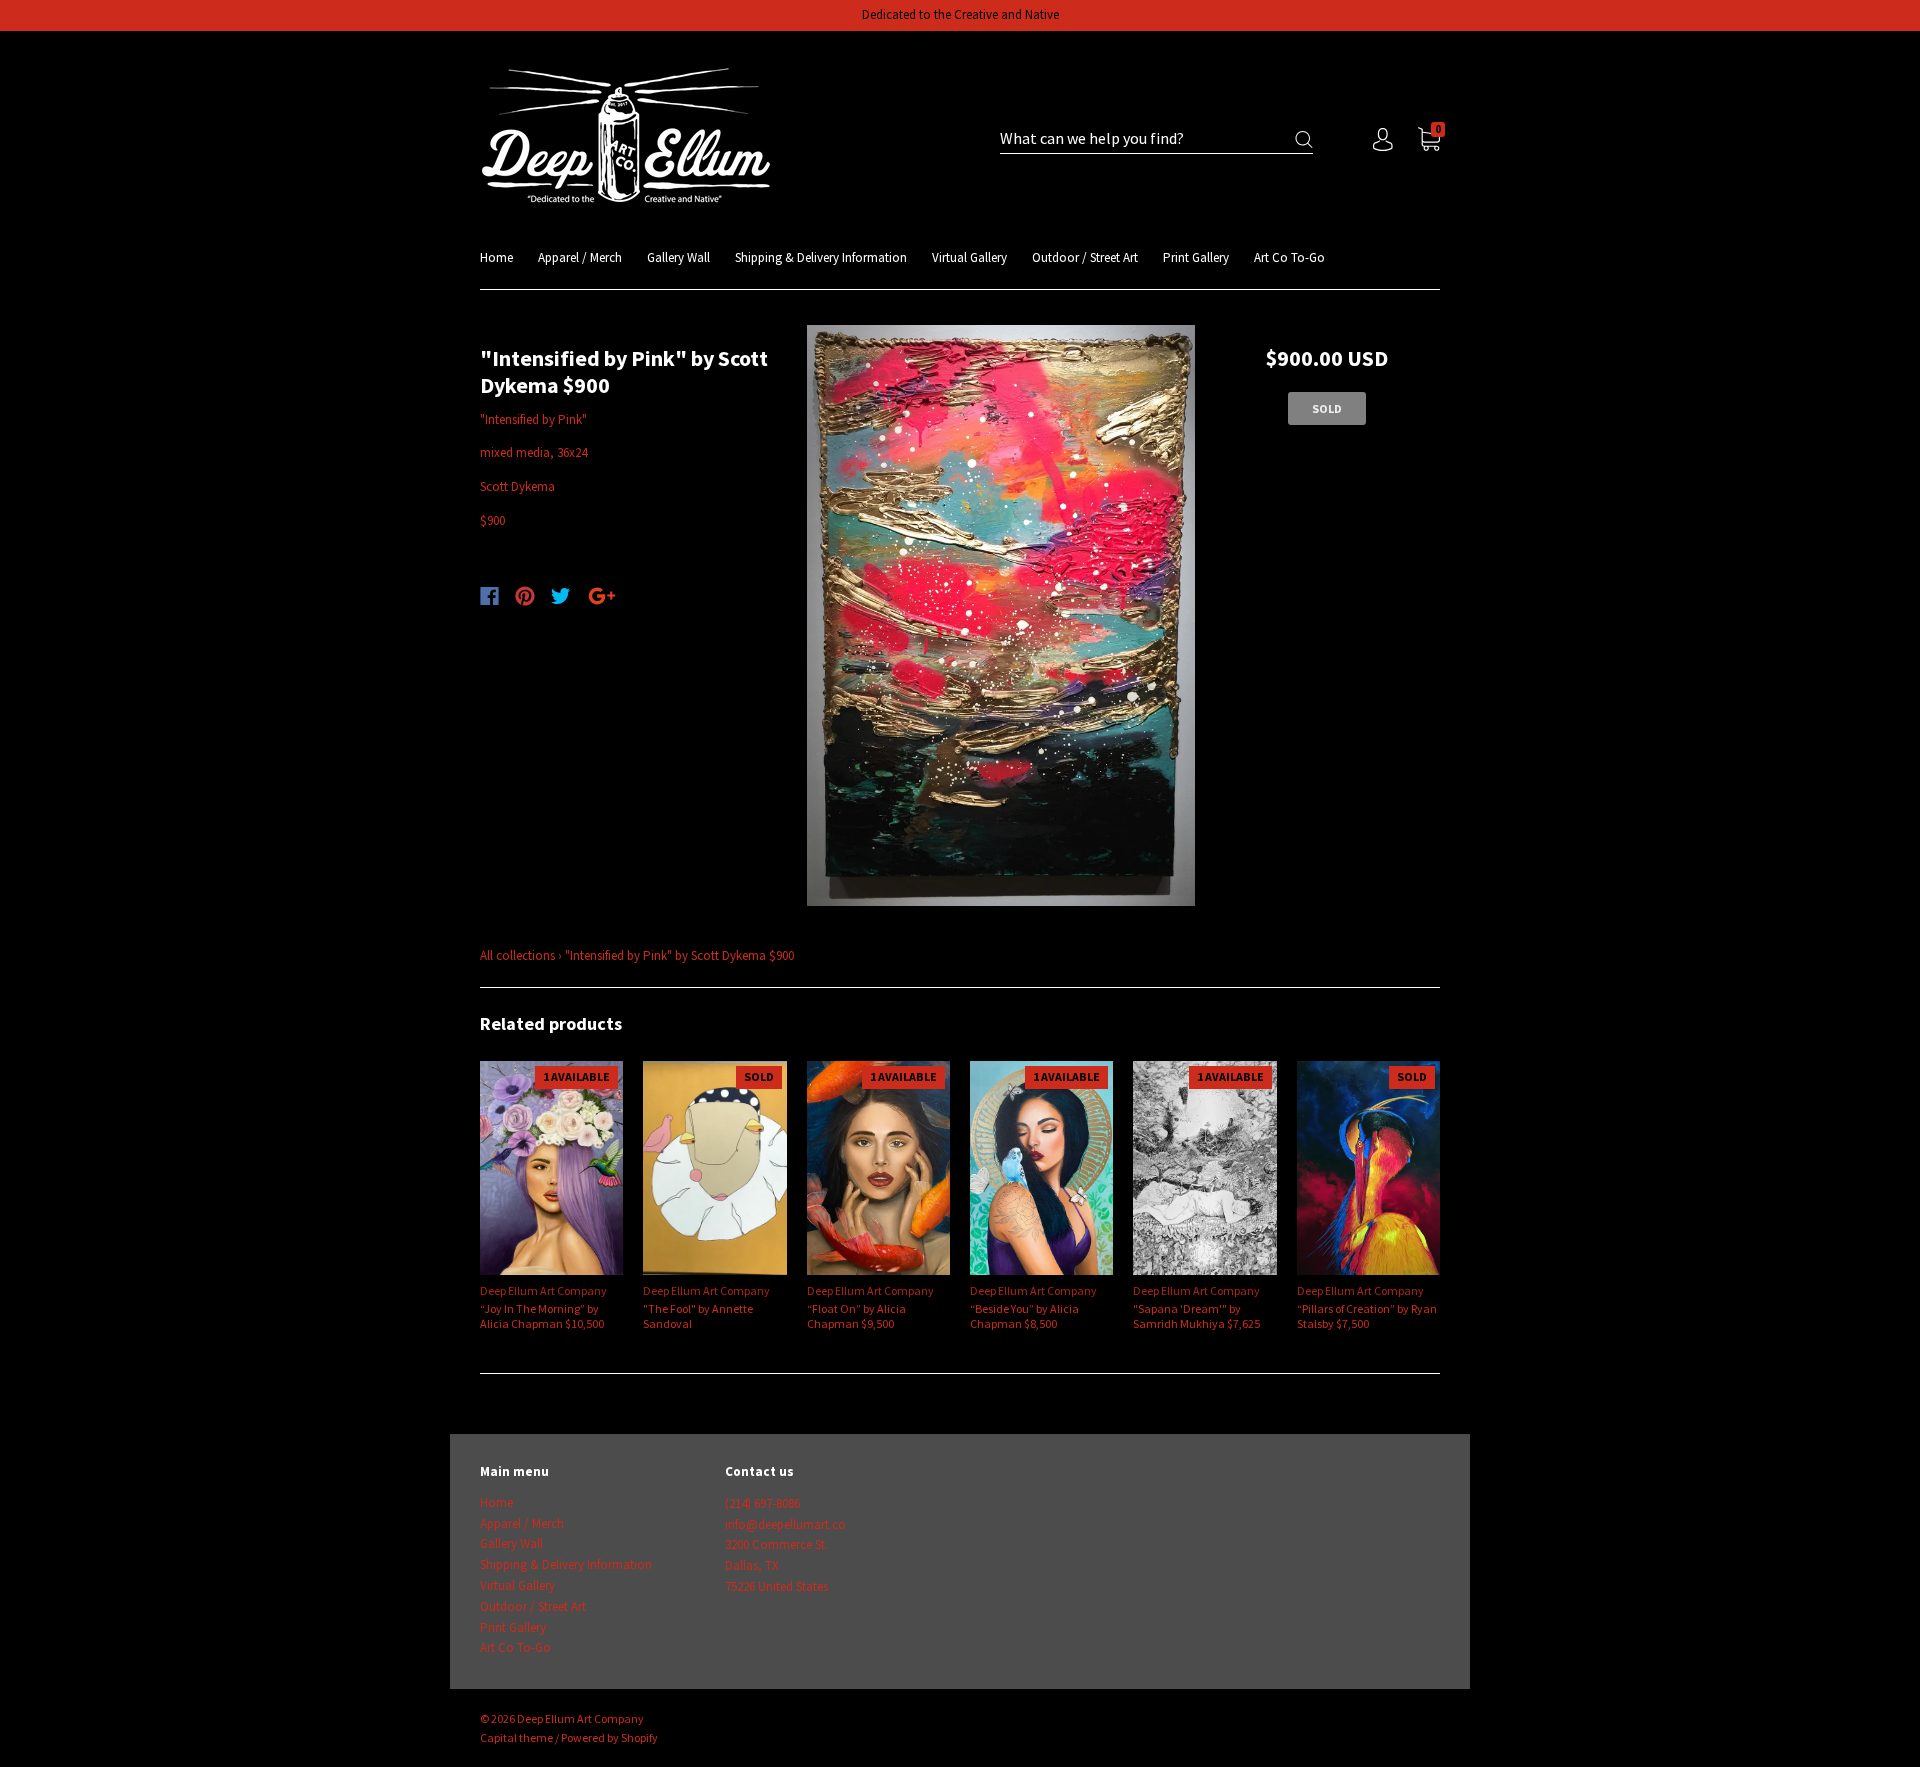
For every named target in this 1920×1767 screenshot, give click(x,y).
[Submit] (1304, 139)
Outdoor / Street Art (1085, 257)
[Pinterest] (525, 596)
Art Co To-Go (1289, 257)
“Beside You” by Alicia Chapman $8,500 (1024, 1316)
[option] (1001, 616)
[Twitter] (561, 596)
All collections (517, 955)
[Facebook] (489, 596)
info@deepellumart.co (785, 1524)
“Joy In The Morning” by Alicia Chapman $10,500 (542, 1316)
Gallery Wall (678, 257)
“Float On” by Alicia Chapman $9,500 (856, 1316)
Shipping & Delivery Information (821, 257)
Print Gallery (1196, 257)
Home (496, 257)
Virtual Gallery (969, 257)
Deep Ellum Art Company (543, 1290)
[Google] (602, 596)
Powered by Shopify (609, 1737)
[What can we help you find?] (1156, 139)
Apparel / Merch (580, 257)
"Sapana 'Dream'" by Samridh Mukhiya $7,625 (1196, 1316)
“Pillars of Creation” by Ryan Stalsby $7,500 (1367, 1316)
